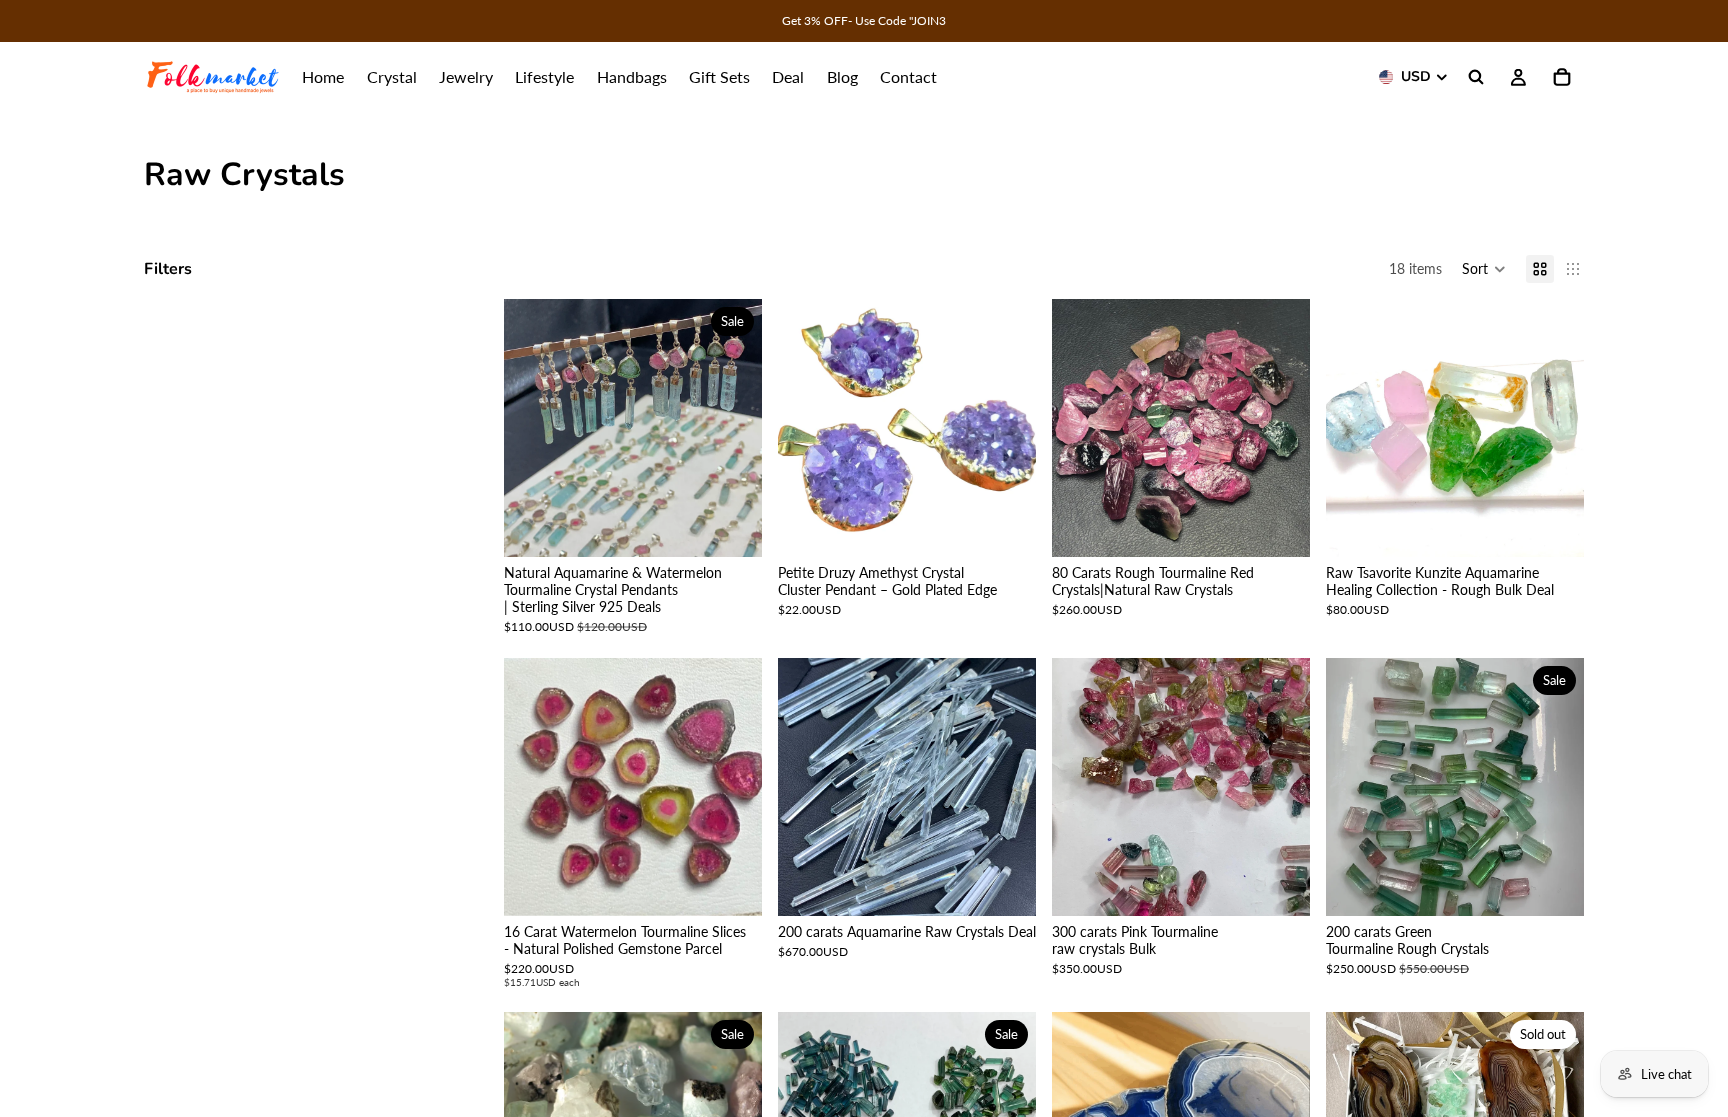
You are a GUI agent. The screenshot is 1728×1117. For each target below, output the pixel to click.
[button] (1484, 269)
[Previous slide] (534, 428)
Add (1022, 525)
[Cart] (1562, 77)
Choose (748, 525)
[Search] (1476, 77)
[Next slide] (732, 428)
